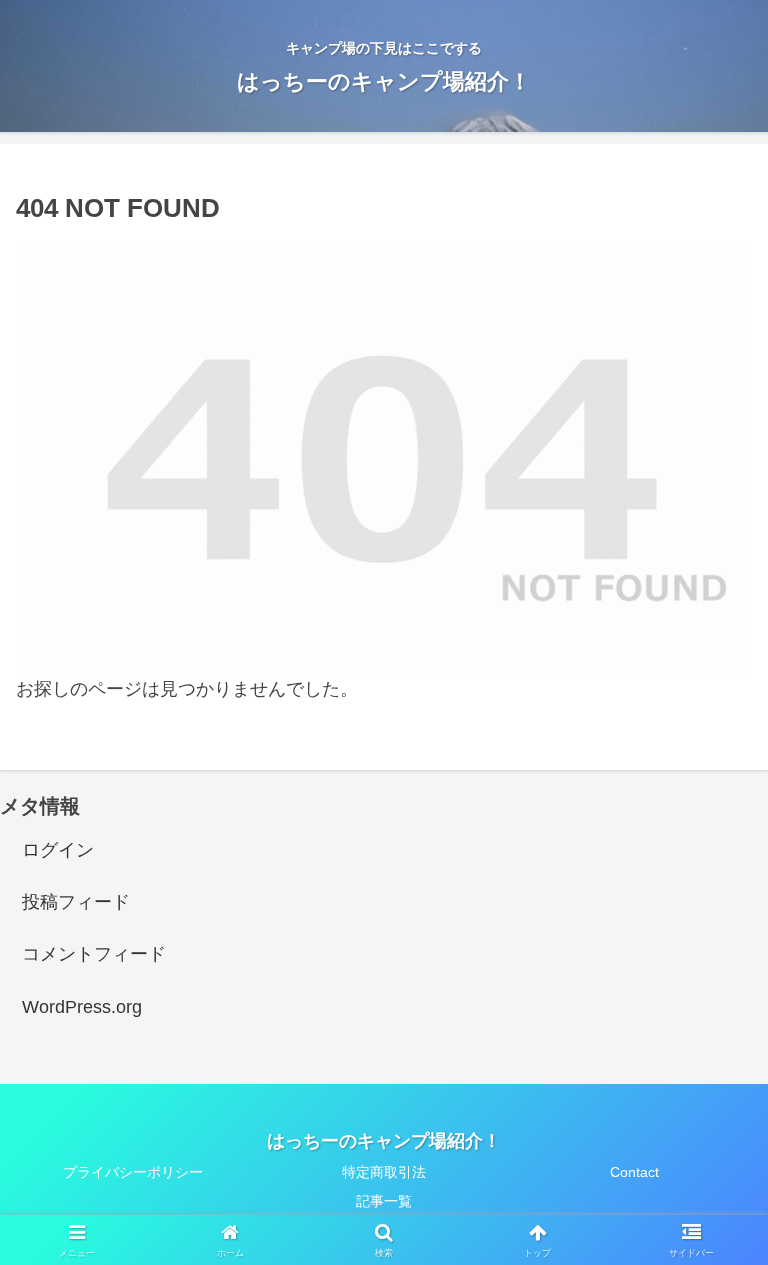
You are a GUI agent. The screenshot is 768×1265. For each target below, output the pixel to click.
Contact (634, 1172)
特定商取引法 (384, 1172)
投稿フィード (76, 902)
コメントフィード (94, 954)
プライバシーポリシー (133, 1172)
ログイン (58, 850)
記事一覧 (384, 1201)
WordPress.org (82, 1007)
